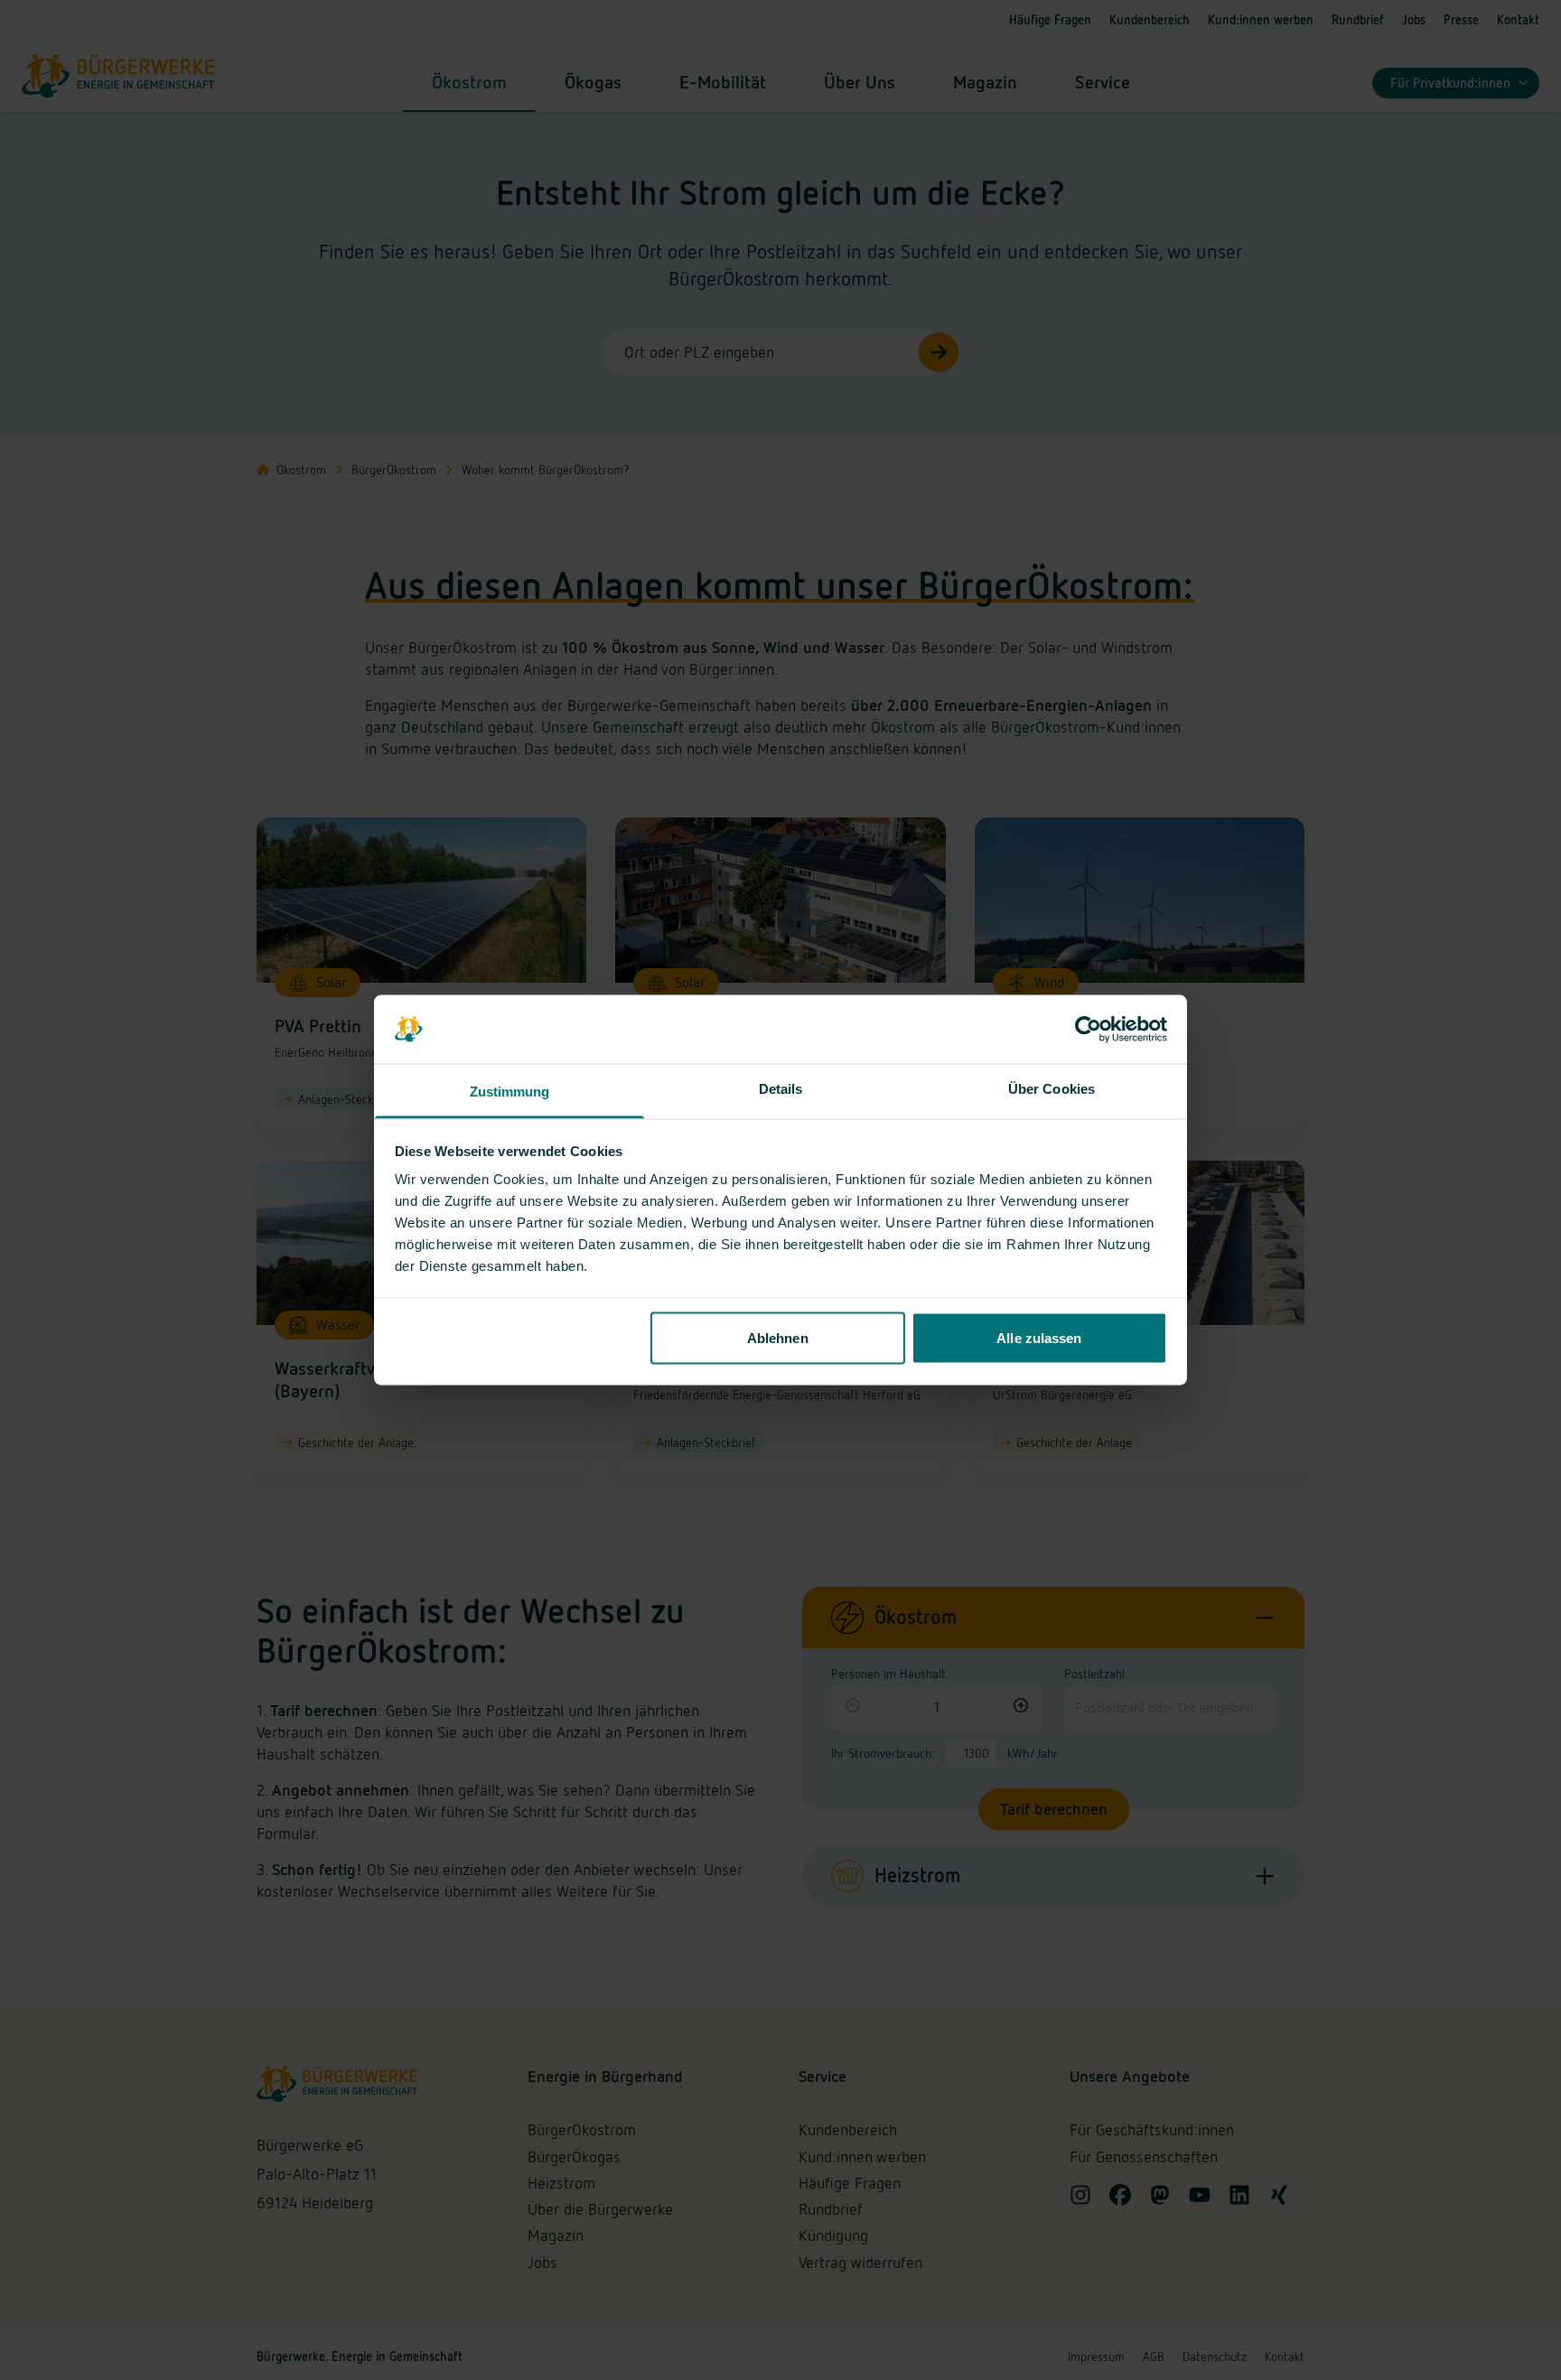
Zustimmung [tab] (510, 1092)
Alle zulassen (1039, 1337)
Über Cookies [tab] (1052, 1089)
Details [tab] (781, 1089)
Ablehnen (778, 1337)
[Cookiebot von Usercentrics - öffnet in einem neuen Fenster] (1088, 1030)
